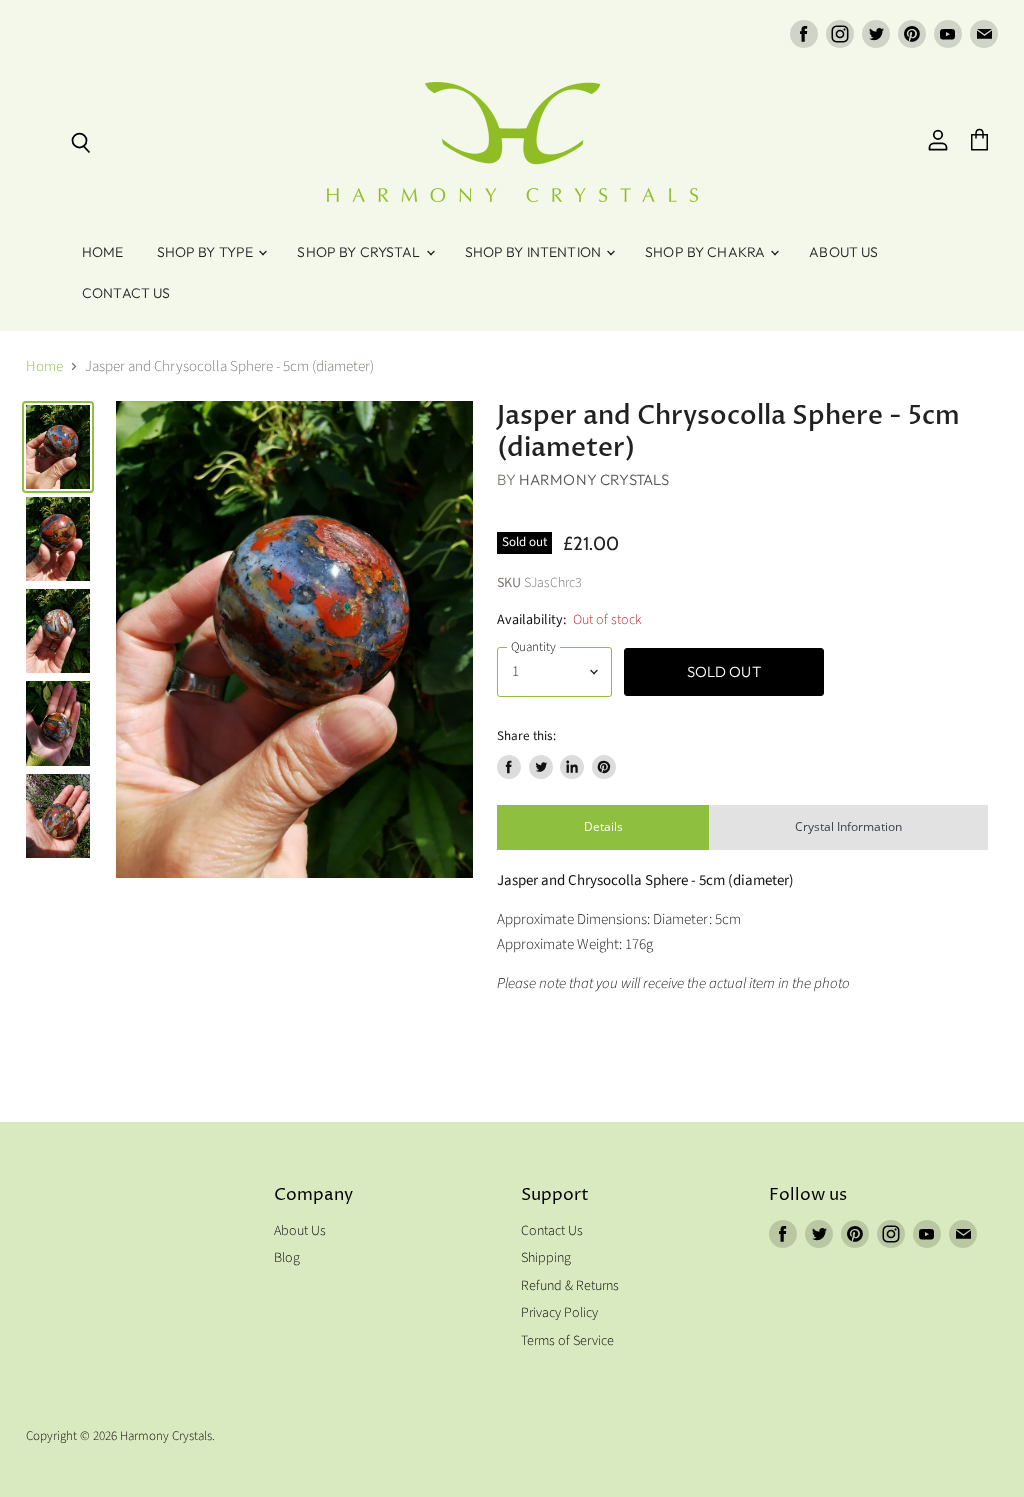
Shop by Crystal (360, 252)
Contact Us (126, 293)
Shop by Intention (535, 252)
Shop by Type (207, 252)
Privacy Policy (559, 1313)
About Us (843, 252)
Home (103, 252)
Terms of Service (567, 1341)
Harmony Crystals (594, 479)
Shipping (546, 1258)
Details (603, 826)
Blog (287, 1258)
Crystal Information (848, 826)
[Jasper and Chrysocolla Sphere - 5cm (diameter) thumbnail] (58, 447)
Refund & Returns (570, 1286)
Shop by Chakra (706, 252)
